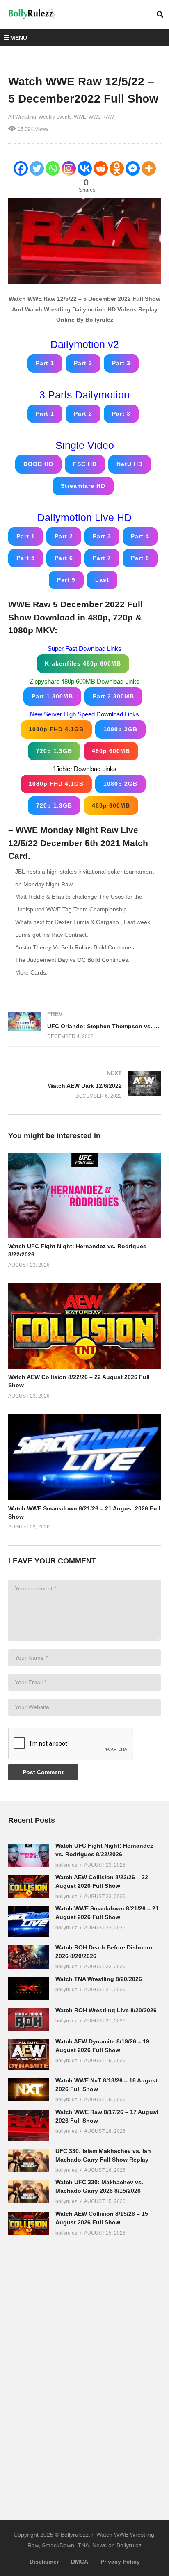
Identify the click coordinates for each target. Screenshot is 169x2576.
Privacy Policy (120, 2562)
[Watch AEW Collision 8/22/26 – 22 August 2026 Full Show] (29, 1887)
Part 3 (121, 363)
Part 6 (64, 558)
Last (102, 580)
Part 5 (26, 558)
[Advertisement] (70, 2372)
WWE (80, 117)
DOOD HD (38, 464)
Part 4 (140, 536)
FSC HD (85, 464)
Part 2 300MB (113, 696)
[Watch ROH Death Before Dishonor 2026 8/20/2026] (29, 1957)
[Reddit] (101, 168)
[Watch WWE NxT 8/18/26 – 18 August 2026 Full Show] (29, 2090)
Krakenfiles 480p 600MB (83, 663)
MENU (19, 38)
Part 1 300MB (52, 696)
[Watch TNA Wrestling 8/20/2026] (29, 1988)
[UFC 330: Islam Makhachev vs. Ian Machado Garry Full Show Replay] (29, 2160)
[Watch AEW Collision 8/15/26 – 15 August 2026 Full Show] (29, 2223)
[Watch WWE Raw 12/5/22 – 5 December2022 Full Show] (84, 1195)
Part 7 (102, 558)
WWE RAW (101, 117)
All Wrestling (22, 117)
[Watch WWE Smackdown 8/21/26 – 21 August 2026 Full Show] (29, 1922)
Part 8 (140, 558)
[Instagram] (69, 168)
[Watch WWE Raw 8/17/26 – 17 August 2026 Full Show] (29, 2125)
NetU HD (130, 464)
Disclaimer (44, 2562)
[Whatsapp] (53, 168)
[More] (149, 168)
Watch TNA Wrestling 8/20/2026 (99, 1979)
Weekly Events (55, 117)
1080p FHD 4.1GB (56, 729)
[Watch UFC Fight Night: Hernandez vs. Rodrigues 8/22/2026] (29, 1855)
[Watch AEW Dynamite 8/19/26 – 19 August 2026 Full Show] (29, 2055)
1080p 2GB (120, 729)
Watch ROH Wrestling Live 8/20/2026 (106, 2010)
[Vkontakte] (85, 168)
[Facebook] (21, 168)
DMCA (80, 2562)
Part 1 (45, 363)
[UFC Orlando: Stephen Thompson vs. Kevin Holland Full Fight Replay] (84, 1025)
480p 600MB (111, 751)
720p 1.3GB (54, 751)
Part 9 (66, 580)
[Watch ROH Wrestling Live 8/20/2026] (29, 2020)
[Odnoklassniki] (117, 168)
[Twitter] (37, 168)
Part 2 (83, 363)
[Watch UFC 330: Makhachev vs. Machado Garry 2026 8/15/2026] (29, 2192)
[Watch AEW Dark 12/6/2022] (84, 1085)
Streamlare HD (83, 486)
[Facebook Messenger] (133, 168)
